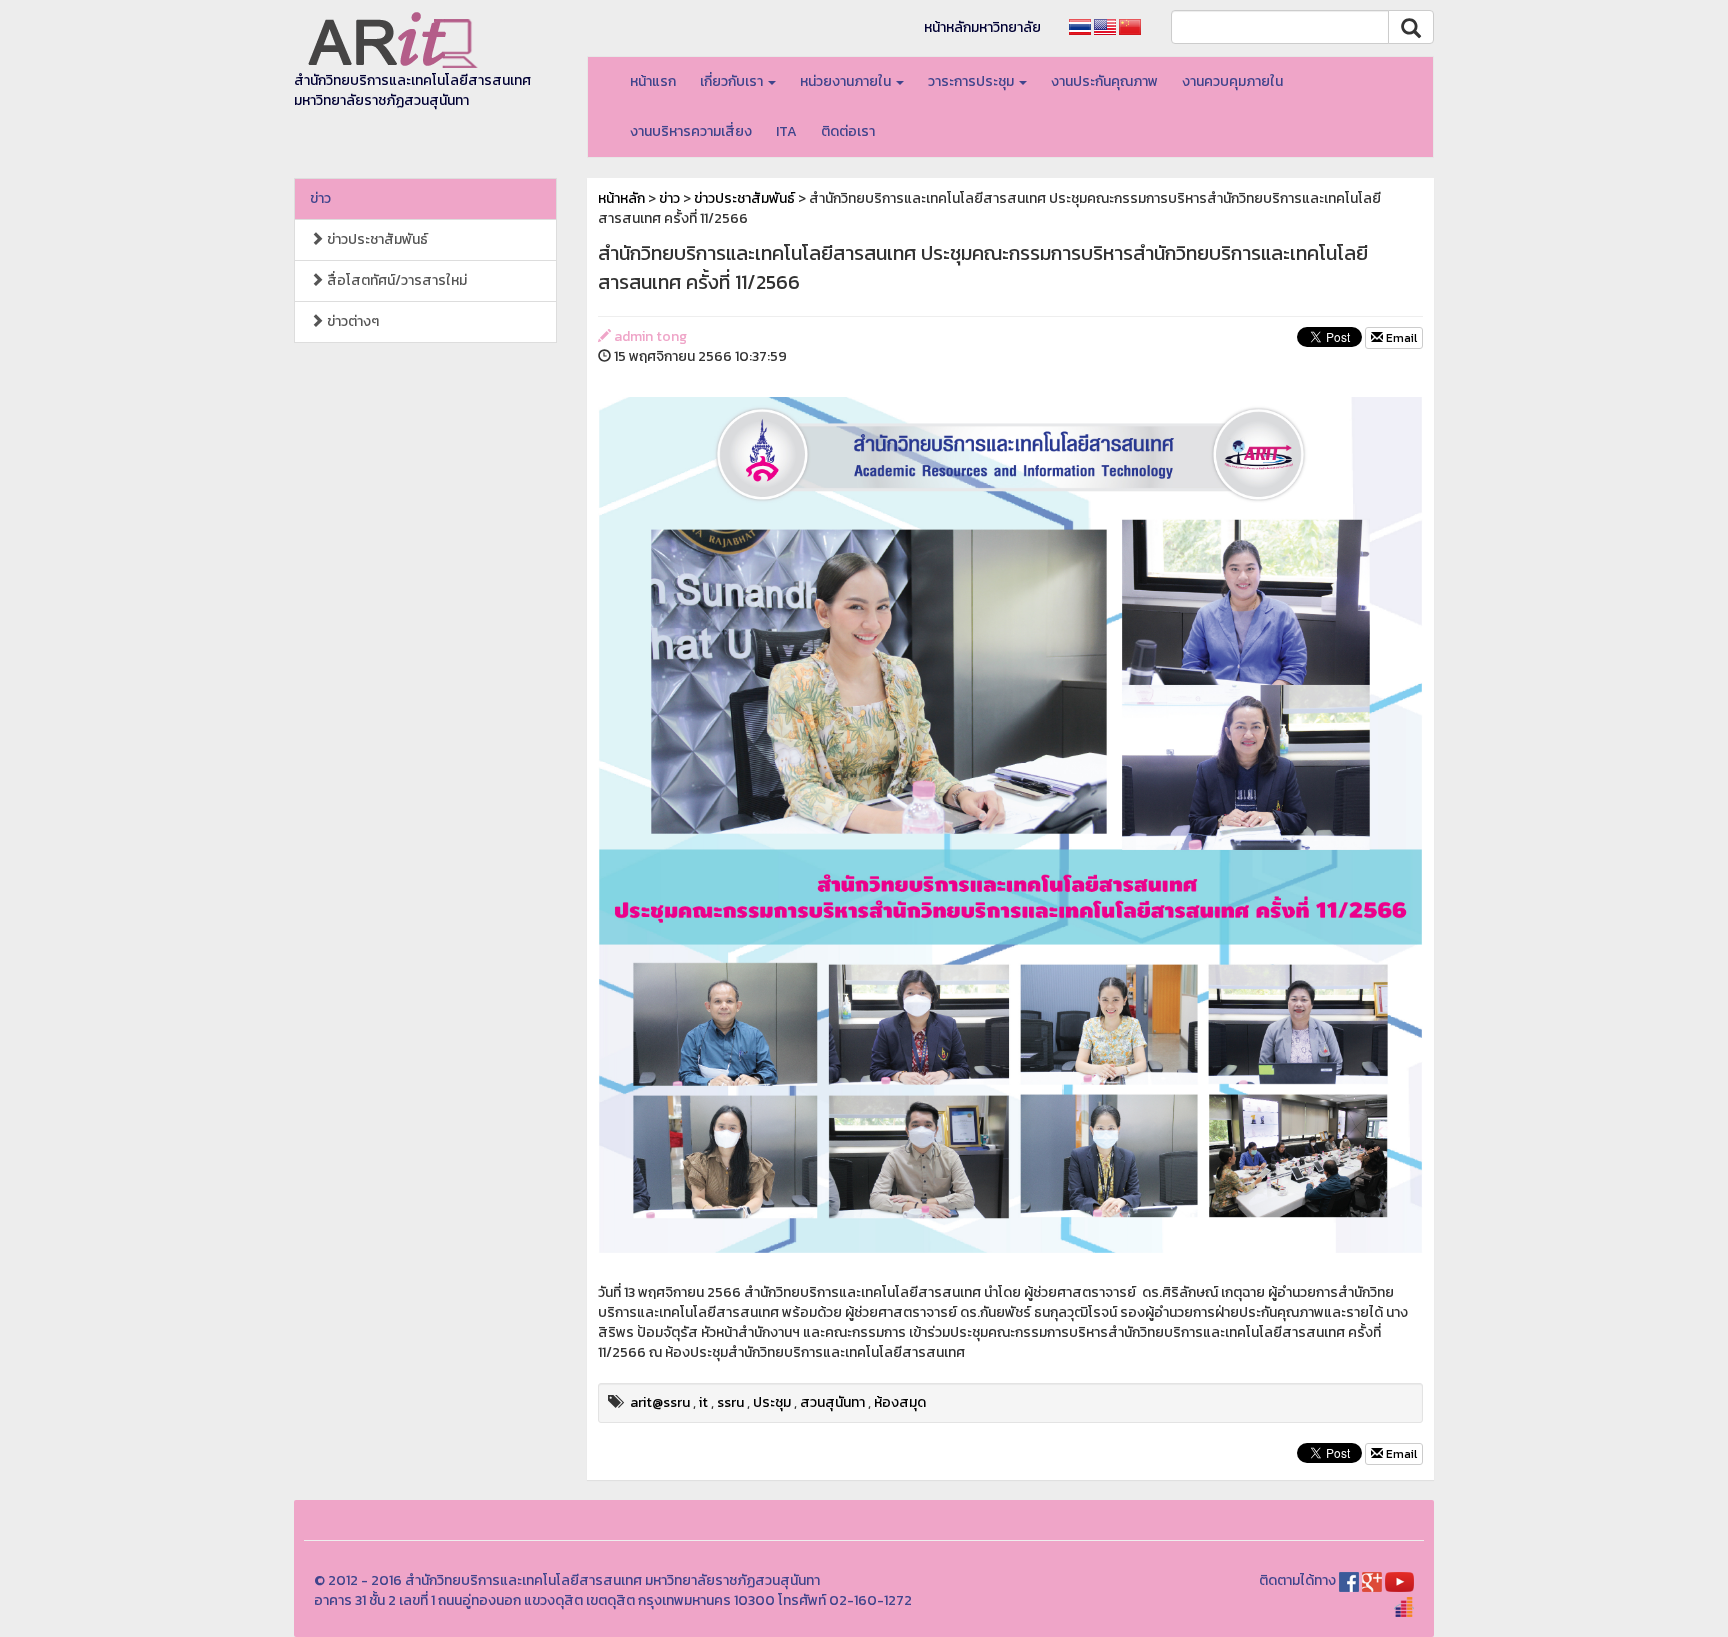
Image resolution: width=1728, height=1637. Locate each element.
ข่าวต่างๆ (351, 321)
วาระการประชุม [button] (972, 81)
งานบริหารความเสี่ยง (691, 131)
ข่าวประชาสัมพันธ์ (376, 239)
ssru (730, 1402)
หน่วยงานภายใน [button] (847, 81)
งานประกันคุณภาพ (1104, 81)
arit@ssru (660, 1402)
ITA (786, 131)
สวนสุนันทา (832, 1402)
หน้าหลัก (621, 198)
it (703, 1402)
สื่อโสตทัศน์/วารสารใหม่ (395, 280)
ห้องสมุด (900, 1402)
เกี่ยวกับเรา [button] (733, 81)
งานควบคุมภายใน (1232, 81)
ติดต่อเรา (848, 131)
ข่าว (320, 198)
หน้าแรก (653, 81)
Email (1400, 338)
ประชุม (772, 1402)
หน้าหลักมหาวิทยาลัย (982, 27)
